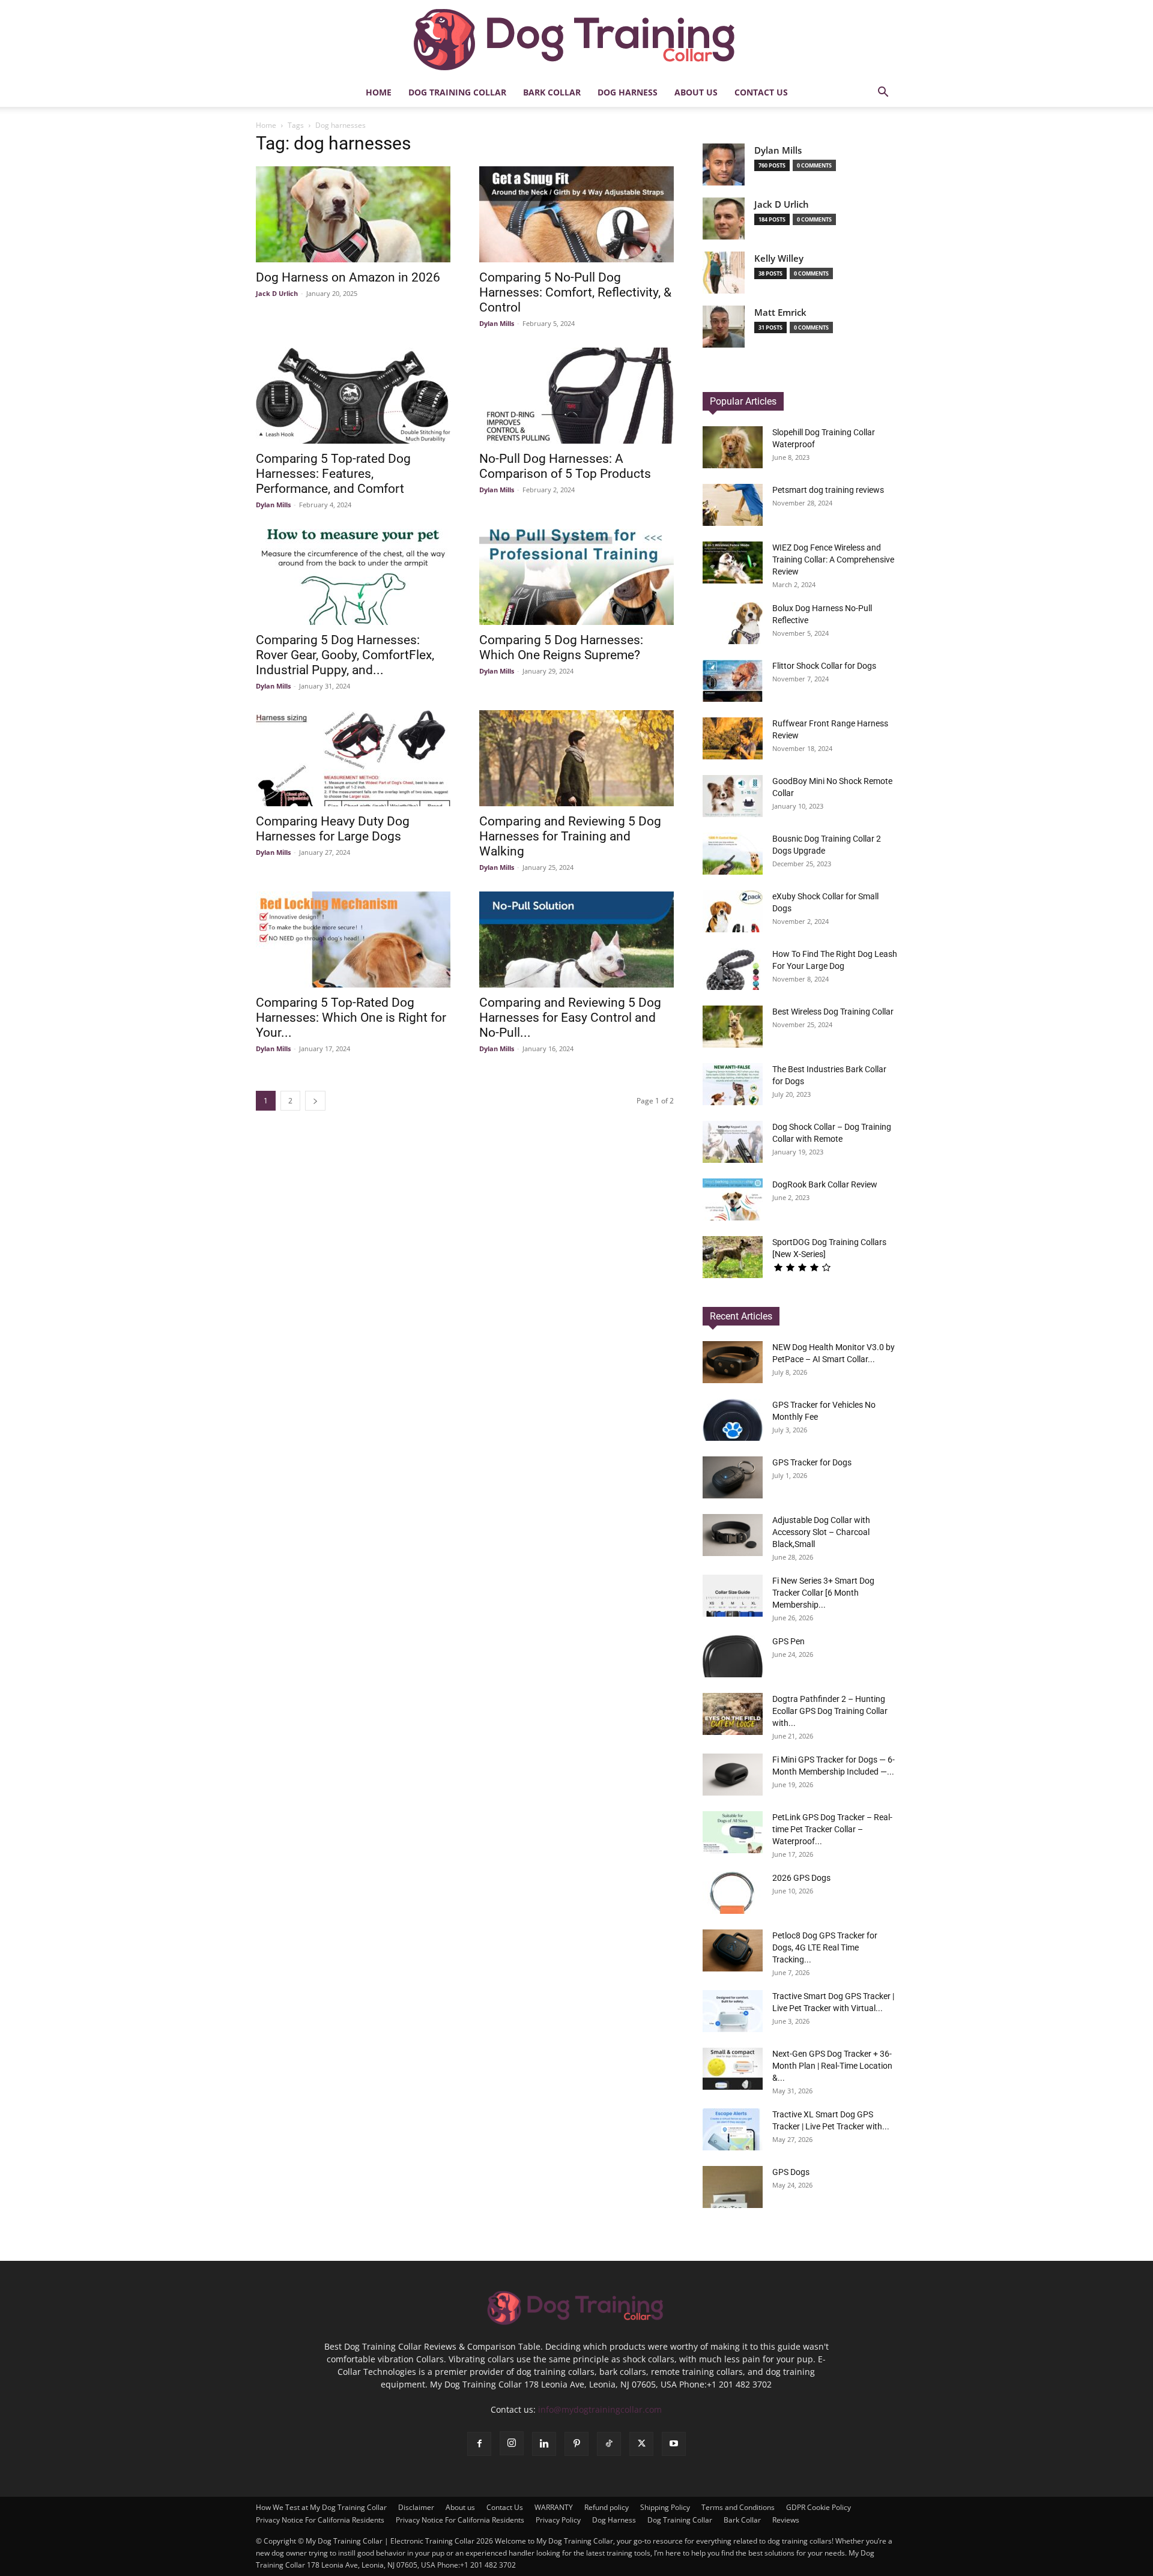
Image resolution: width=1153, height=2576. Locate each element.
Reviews (786, 2520)
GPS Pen (788, 1641)
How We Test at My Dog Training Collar (321, 2507)
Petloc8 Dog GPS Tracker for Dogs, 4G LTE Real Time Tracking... (825, 1947)
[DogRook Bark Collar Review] (733, 1199)
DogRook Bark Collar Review (825, 1184)
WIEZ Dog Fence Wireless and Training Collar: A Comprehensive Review (833, 560)
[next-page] (315, 1101)
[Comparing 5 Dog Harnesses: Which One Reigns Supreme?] (576, 577)
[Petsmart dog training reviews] (733, 505)
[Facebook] (479, 2444)
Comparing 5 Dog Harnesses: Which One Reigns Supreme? (561, 647)
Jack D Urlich (277, 293)
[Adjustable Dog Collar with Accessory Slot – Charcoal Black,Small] (733, 1535)
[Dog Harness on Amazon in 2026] (353, 214)
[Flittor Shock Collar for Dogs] (733, 681)
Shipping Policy (665, 2507)
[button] (883, 93)
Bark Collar (552, 92)
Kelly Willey (779, 258)
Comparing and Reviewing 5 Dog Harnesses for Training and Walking (570, 836)
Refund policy (607, 2507)
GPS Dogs (791, 2172)
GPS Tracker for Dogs (812, 1462)
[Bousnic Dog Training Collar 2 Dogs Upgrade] (733, 854)
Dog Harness (628, 92)
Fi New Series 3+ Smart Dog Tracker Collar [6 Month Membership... (823, 1593)
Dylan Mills (497, 323)
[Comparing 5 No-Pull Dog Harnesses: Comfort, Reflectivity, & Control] (576, 214)
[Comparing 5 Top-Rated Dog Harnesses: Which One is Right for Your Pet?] (353, 940)
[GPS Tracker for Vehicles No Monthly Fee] (733, 1420)
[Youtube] (674, 2444)
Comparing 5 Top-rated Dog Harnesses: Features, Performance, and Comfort (333, 474)
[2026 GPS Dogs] (733, 1893)
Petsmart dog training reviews (828, 490)
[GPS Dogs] (733, 2187)
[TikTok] (609, 2444)
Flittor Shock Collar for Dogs (824, 666)
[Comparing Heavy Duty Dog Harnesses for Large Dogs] (353, 758)
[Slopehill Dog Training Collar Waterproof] (733, 447)
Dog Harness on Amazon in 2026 (348, 277)
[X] (641, 2444)
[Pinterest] (576, 2444)
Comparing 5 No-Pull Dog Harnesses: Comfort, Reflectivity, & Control (575, 292)
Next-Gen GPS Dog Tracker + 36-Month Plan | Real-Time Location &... (832, 2066)
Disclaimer (416, 2507)
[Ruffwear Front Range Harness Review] (733, 738)
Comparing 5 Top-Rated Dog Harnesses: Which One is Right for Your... (351, 1018)
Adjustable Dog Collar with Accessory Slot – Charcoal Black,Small (821, 1532)
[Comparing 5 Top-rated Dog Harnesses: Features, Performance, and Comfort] (353, 396)
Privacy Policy (558, 2520)
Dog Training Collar (457, 92)
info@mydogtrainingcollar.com (600, 2409)
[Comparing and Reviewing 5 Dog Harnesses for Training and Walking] (576, 758)
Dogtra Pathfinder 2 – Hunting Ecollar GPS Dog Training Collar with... (830, 1711)
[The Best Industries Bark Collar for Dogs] (733, 1084)
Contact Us (761, 92)
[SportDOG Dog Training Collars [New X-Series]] (733, 1257)
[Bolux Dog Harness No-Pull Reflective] (733, 623)
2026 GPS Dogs (801, 1878)
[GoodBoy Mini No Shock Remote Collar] (733, 796)
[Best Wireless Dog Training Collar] (733, 1027)
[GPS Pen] (733, 1656)
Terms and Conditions (738, 2507)
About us (696, 92)
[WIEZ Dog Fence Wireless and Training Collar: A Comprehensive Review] (733, 563)
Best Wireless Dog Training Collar (833, 1012)
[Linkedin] (544, 2444)
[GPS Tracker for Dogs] (733, 1477)
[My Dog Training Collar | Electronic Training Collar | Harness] (576, 40)
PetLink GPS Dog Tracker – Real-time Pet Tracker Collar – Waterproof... (832, 1829)
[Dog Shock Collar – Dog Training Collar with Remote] (733, 1142)
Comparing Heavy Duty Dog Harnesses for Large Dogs (333, 829)
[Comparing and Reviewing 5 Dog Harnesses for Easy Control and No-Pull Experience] (576, 940)
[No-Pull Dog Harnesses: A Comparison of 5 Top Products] (576, 396)
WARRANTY (554, 2507)
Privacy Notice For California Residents (320, 2520)
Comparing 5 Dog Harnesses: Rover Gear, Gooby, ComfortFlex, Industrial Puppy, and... (345, 655)
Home (379, 92)
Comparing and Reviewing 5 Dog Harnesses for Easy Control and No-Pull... (570, 1018)
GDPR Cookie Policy (819, 2507)
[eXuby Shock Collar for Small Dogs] (733, 911)
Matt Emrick (780, 312)
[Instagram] (512, 2443)
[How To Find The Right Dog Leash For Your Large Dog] (733, 969)
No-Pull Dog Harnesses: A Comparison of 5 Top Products (565, 466)
